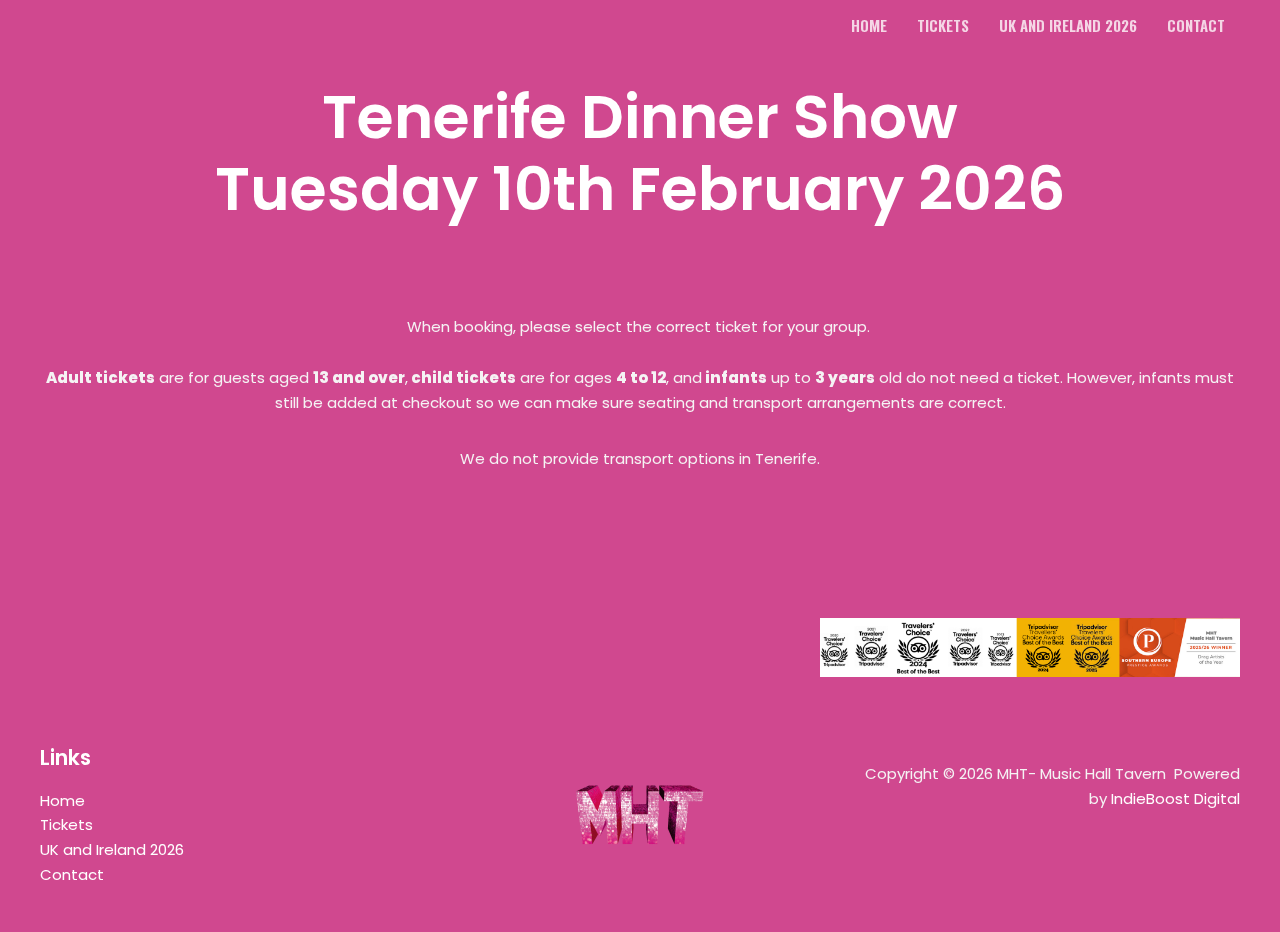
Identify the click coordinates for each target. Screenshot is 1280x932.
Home (62, 800)
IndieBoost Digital (1175, 798)
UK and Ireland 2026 (112, 849)
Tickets (66, 824)
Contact (72, 874)
